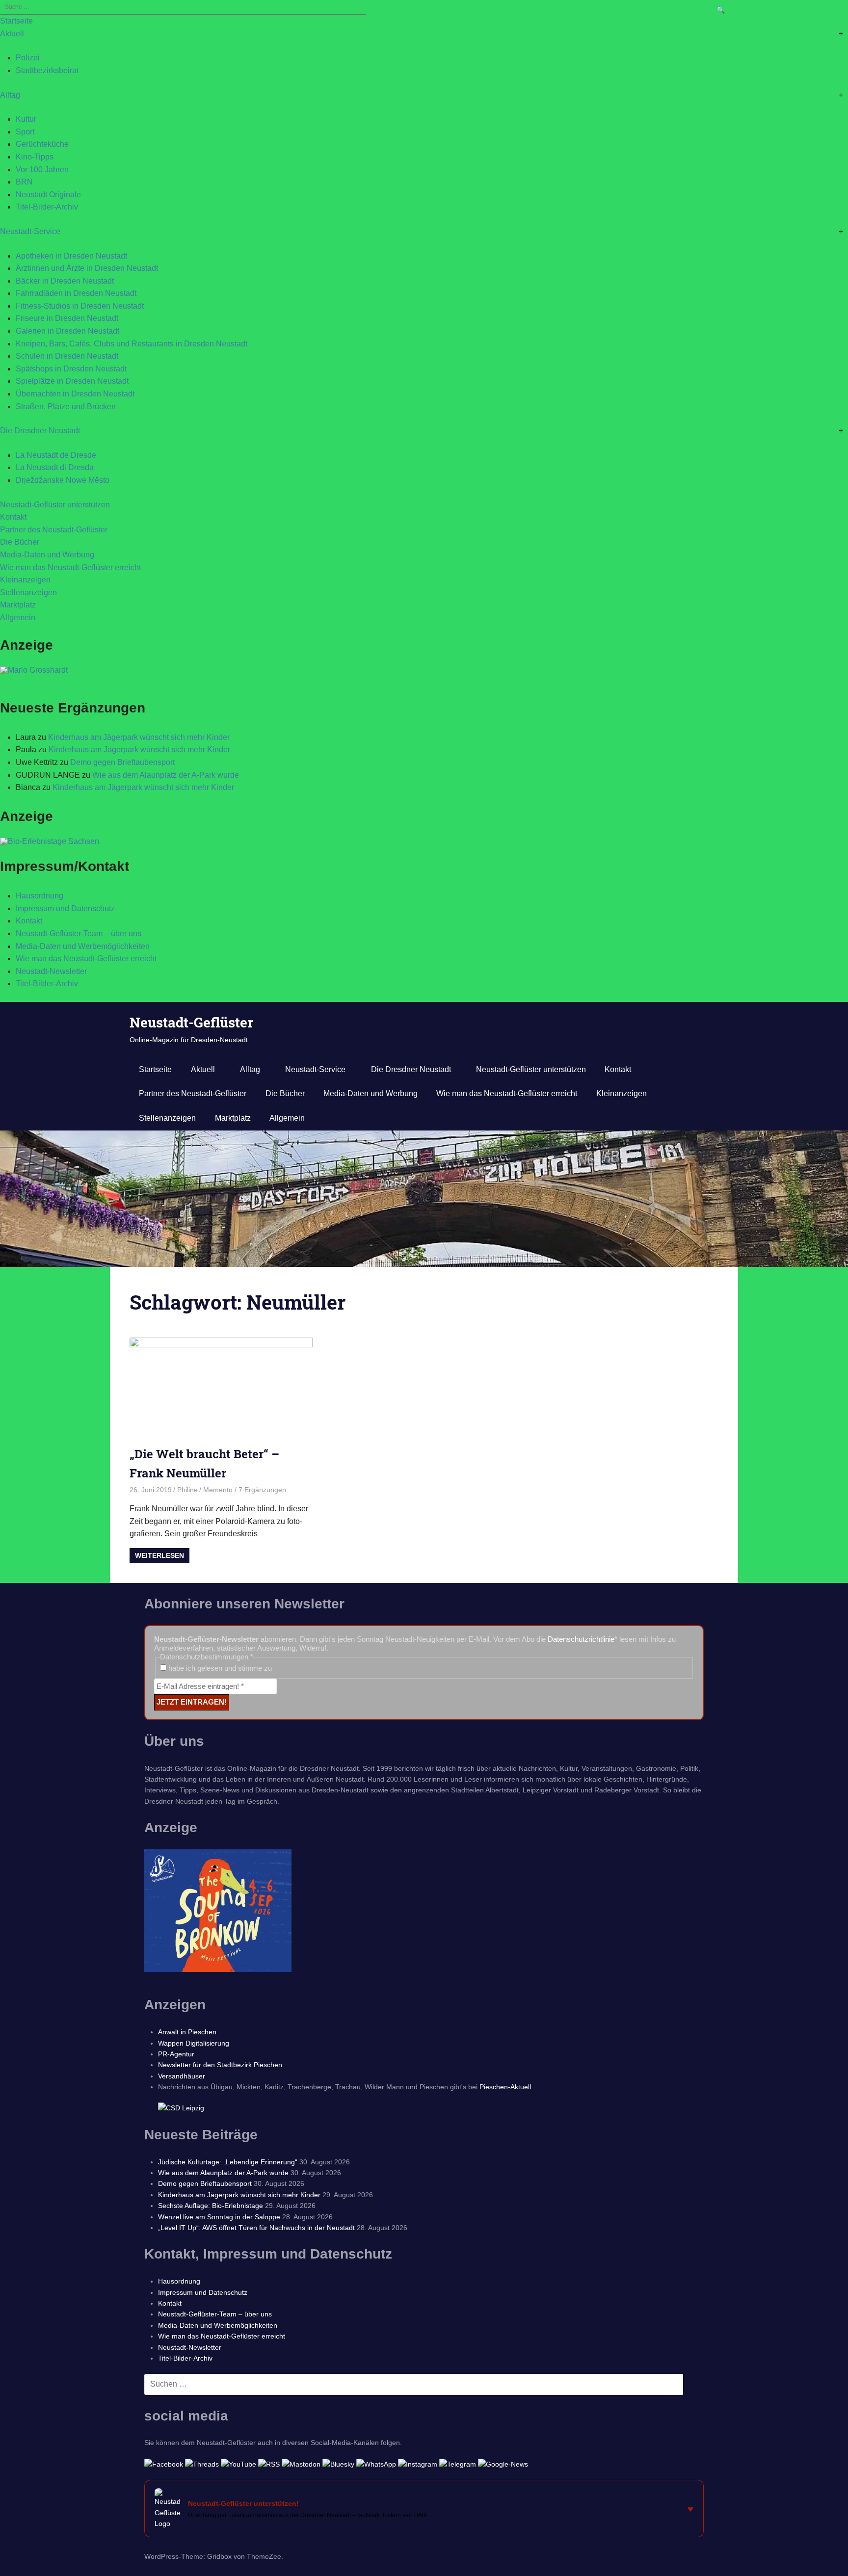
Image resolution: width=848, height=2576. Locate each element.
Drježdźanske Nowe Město (63, 480)
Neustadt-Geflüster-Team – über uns (79, 933)
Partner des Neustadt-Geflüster (54, 530)
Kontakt (13, 517)
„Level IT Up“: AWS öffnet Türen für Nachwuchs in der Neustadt (256, 2228)
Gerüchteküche (42, 144)
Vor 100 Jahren (42, 170)
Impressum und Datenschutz (65, 908)
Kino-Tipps (35, 157)
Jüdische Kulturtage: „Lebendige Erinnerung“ (228, 2162)
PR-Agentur (176, 2054)
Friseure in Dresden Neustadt (67, 318)
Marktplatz (18, 605)
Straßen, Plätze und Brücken (66, 407)
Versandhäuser (182, 2076)
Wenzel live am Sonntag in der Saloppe (219, 2217)
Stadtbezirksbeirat (47, 70)
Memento (218, 1490)
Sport (25, 132)
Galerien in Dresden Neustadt (67, 331)
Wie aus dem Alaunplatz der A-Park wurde (166, 775)
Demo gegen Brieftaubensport (122, 762)
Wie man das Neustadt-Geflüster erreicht (70, 567)
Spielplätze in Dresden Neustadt (72, 381)
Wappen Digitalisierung (194, 2043)
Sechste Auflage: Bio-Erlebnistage (211, 2206)
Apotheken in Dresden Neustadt (71, 256)
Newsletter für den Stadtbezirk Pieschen (220, 2065)
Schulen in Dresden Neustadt (67, 356)
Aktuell (12, 34)
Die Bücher (20, 542)
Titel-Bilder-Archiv (47, 207)
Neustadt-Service (30, 231)
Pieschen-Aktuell (505, 2087)
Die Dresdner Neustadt (40, 431)
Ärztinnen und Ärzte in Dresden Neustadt (87, 268)
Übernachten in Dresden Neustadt (75, 394)
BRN (24, 182)
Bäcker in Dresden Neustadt (65, 281)
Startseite (16, 21)
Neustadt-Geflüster (191, 1022)
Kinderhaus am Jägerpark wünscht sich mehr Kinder (139, 737)
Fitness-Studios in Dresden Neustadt (80, 306)
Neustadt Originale (48, 195)
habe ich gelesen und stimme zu (219, 1668)
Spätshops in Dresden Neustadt (71, 369)
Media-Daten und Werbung (47, 555)
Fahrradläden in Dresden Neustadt (76, 293)
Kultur (26, 119)
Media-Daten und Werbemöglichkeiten (83, 946)
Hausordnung (40, 896)
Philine (187, 1490)
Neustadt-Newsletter (51, 971)
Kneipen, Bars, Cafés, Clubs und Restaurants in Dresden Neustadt (132, 344)
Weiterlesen (159, 1555)
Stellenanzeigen (28, 592)
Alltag (10, 95)
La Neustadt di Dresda (55, 467)
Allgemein (18, 618)
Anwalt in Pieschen (187, 2032)
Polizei (28, 58)
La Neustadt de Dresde (56, 455)
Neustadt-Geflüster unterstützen (55, 505)
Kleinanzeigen (25, 580)
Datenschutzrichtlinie (581, 1639)
